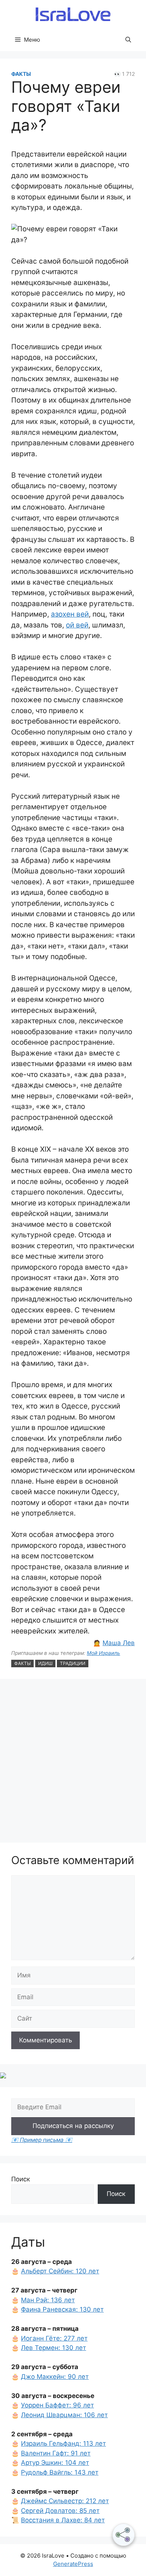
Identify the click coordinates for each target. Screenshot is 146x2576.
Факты (21, 74)
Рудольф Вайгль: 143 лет (60, 2472)
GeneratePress (73, 2564)
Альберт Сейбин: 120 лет (60, 2271)
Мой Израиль (104, 1653)
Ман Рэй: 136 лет (48, 2300)
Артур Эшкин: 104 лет (55, 2463)
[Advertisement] (73, 1762)
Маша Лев (119, 1643)
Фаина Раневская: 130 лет (62, 2309)
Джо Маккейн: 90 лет (55, 2377)
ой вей (77, 625)
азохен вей (70, 614)
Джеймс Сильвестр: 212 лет (65, 2501)
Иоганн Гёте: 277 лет (54, 2338)
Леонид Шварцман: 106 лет (64, 2415)
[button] (128, 40)
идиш (45, 1663)
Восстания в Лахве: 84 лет (63, 2520)
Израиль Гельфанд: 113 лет (63, 2443)
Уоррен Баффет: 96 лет (57, 2405)
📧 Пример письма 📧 (42, 2140)
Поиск (21, 2179)
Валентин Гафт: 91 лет (56, 2453)
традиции (73, 1663)
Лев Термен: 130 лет (54, 2348)
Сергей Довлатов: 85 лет (60, 2511)
